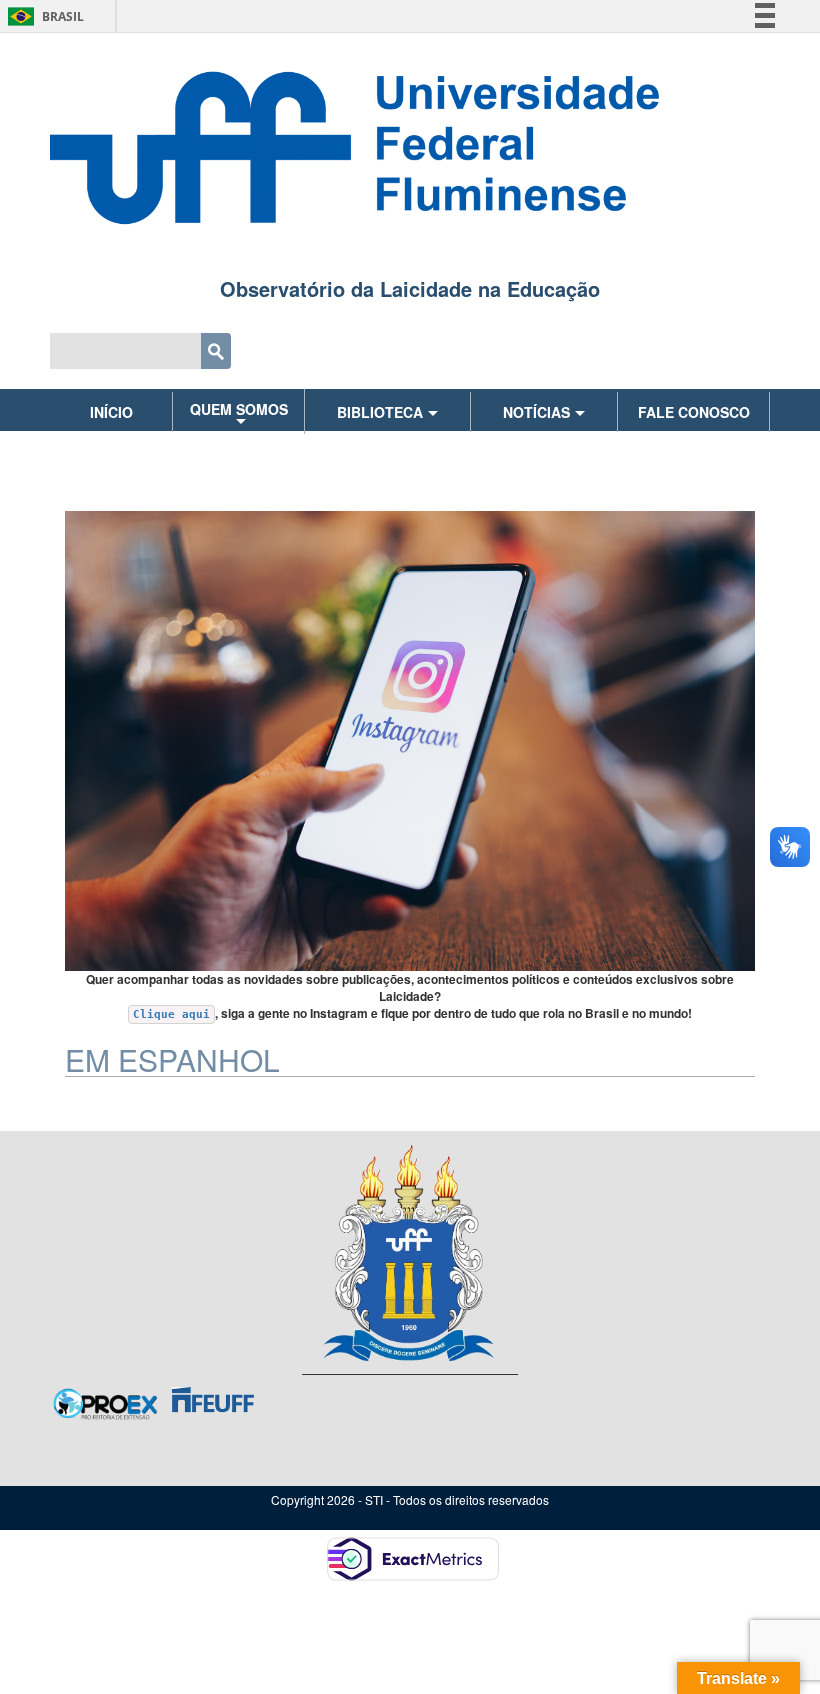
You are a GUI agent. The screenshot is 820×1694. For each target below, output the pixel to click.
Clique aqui (171, 1014)
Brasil (42, 16)
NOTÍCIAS (536, 412)
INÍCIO (111, 412)
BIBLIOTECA (380, 412)
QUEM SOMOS (239, 409)
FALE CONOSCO (694, 412)
